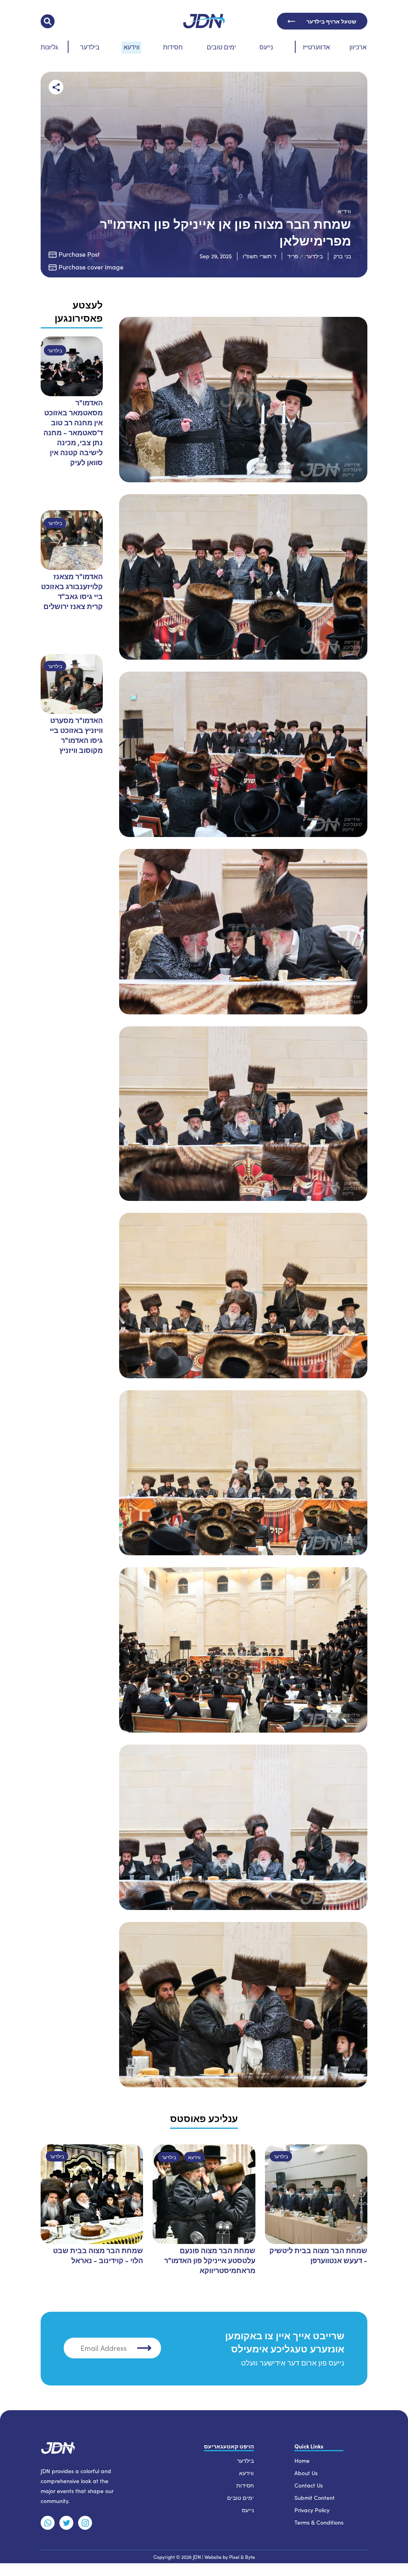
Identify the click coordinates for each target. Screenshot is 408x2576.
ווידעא (131, 47)
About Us (306, 2473)
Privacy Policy (312, 2510)
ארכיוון (358, 47)
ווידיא (344, 211)
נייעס (266, 47)
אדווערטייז (316, 47)
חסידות (173, 47)
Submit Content (315, 2498)
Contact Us (309, 2485)
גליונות (49, 47)
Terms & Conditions (319, 2522)
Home (302, 2461)
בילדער (90, 47)
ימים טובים (221, 47)
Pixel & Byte (242, 2557)
